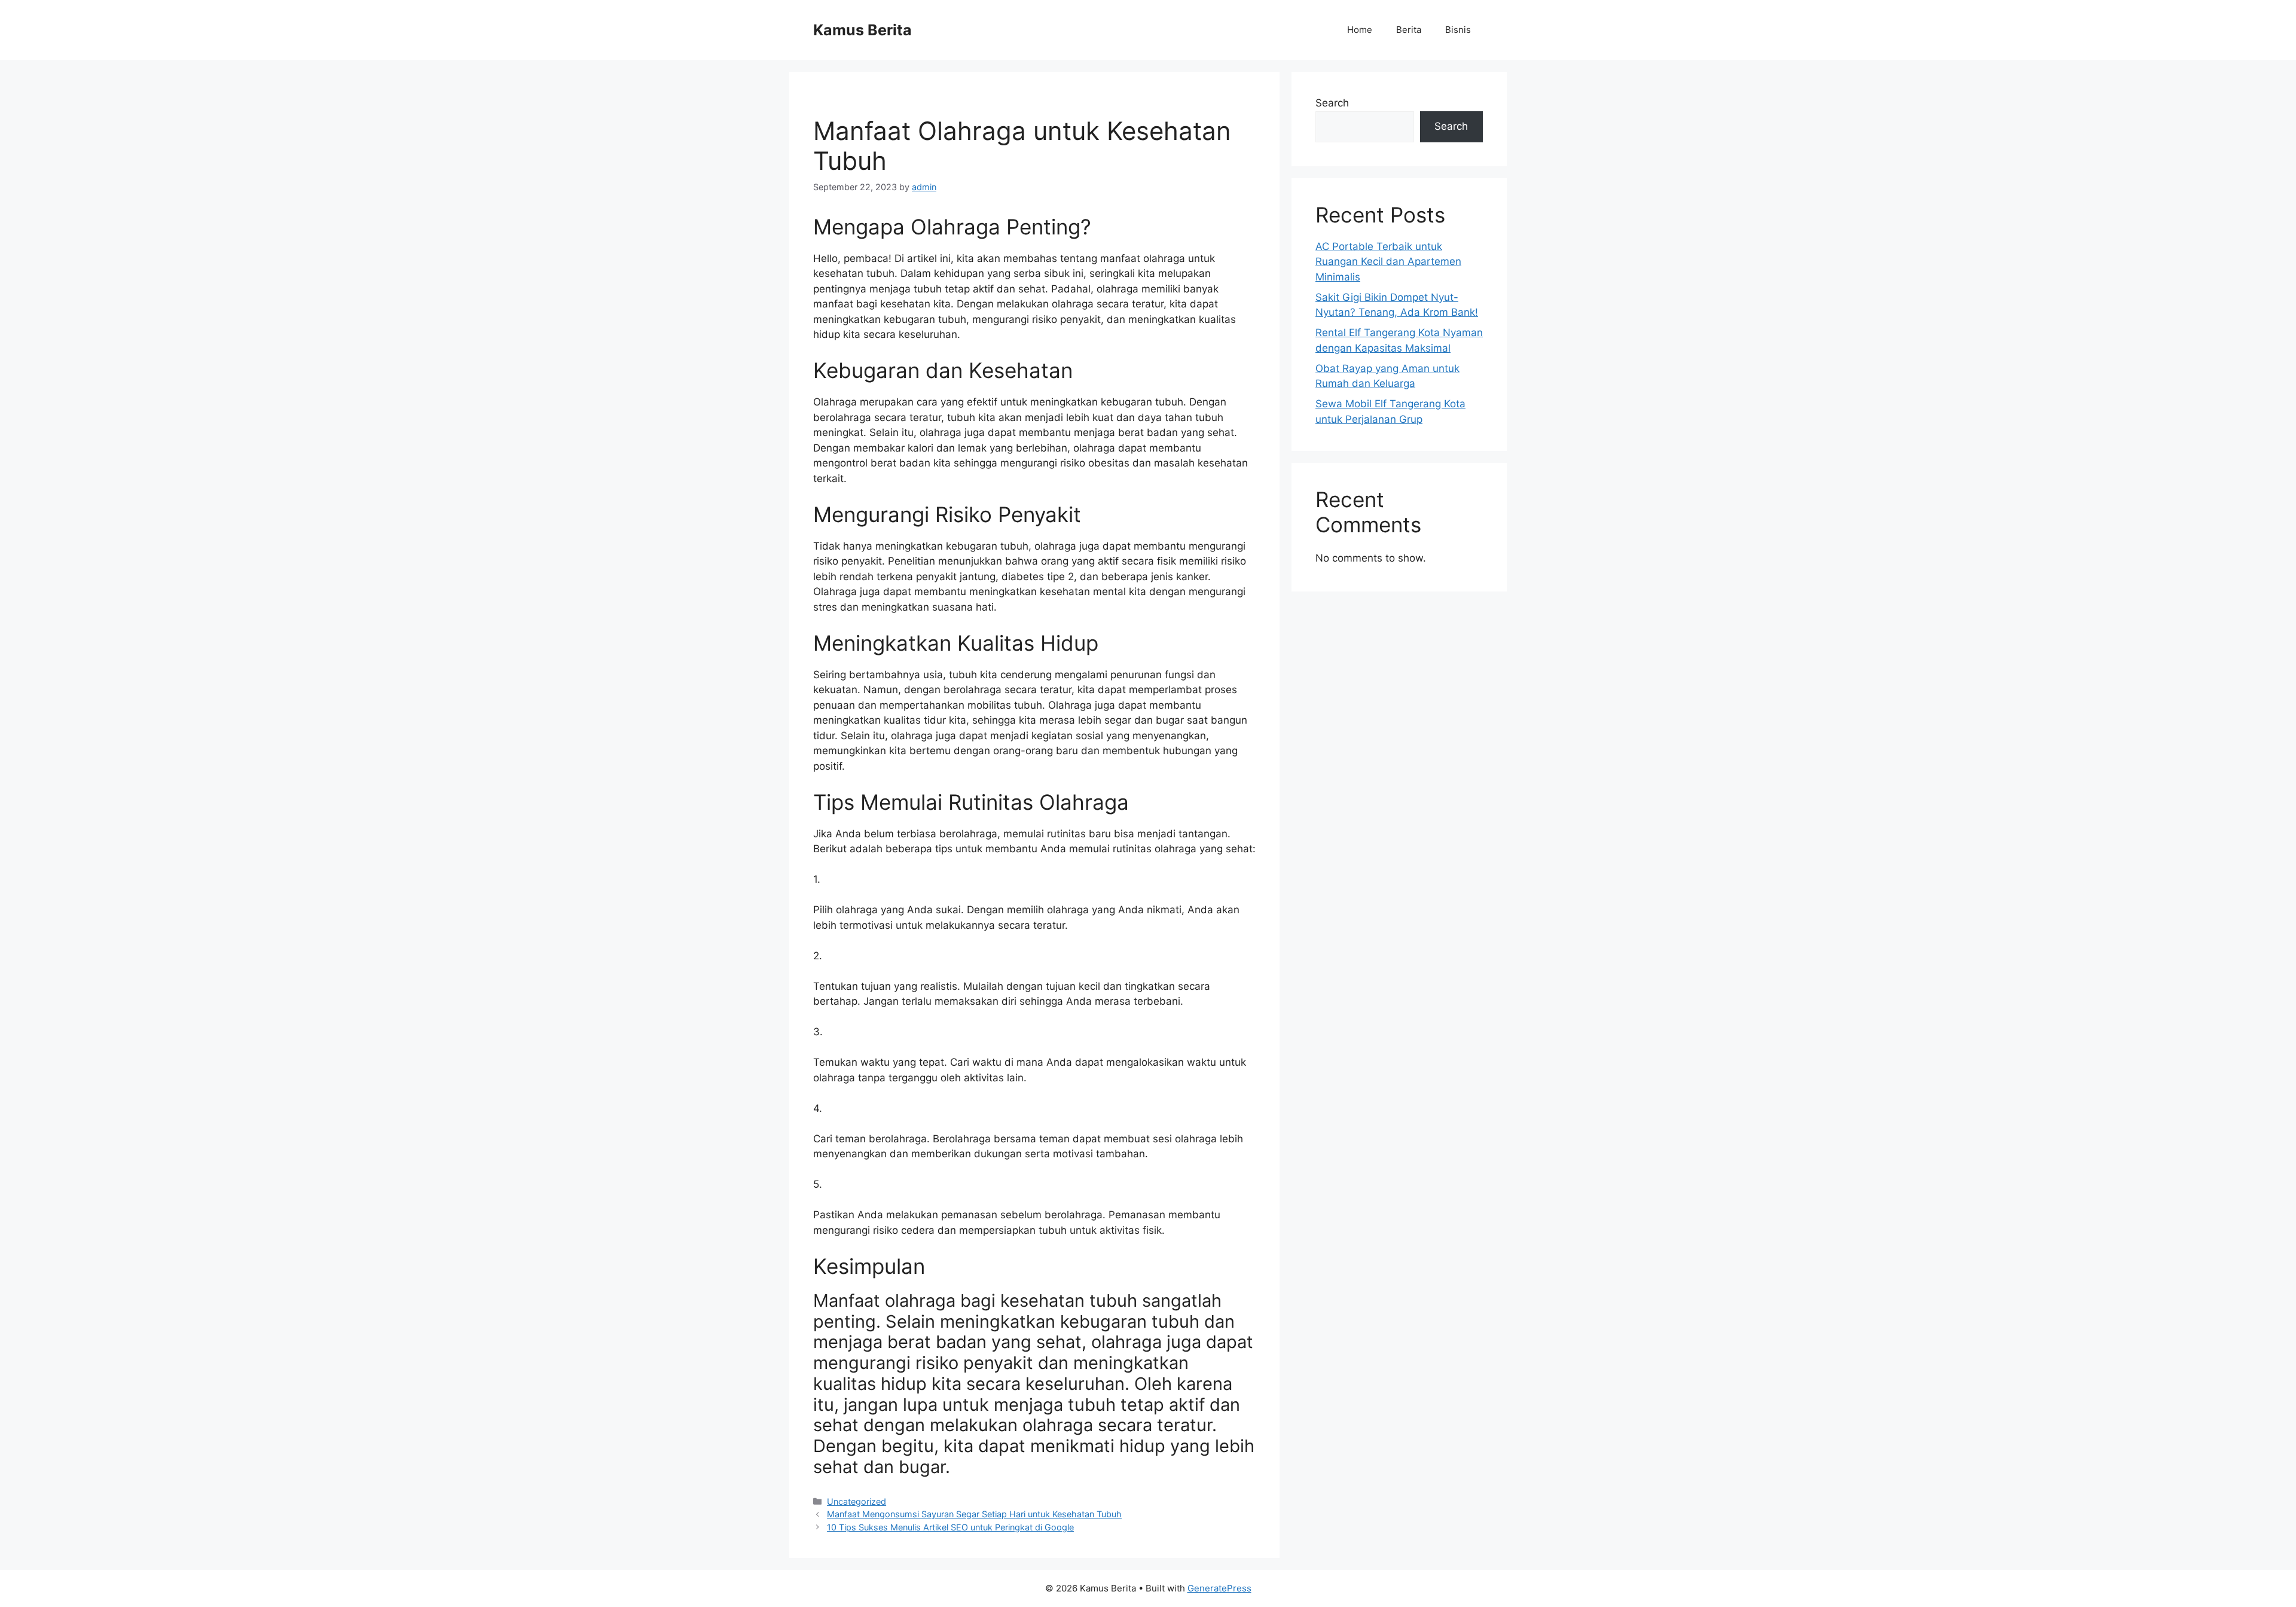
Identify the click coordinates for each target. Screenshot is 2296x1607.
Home (1360, 30)
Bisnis (1458, 30)
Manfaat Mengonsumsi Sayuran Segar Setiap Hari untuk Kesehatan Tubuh (974, 1514)
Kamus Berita (862, 30)
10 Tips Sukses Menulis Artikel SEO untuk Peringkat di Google (950, 1527)
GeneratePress (1219, 1588)
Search (1332, 103)
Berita (1409, 30)
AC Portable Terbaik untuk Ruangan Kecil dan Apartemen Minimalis (1388, 262)
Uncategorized (857, 1501)
